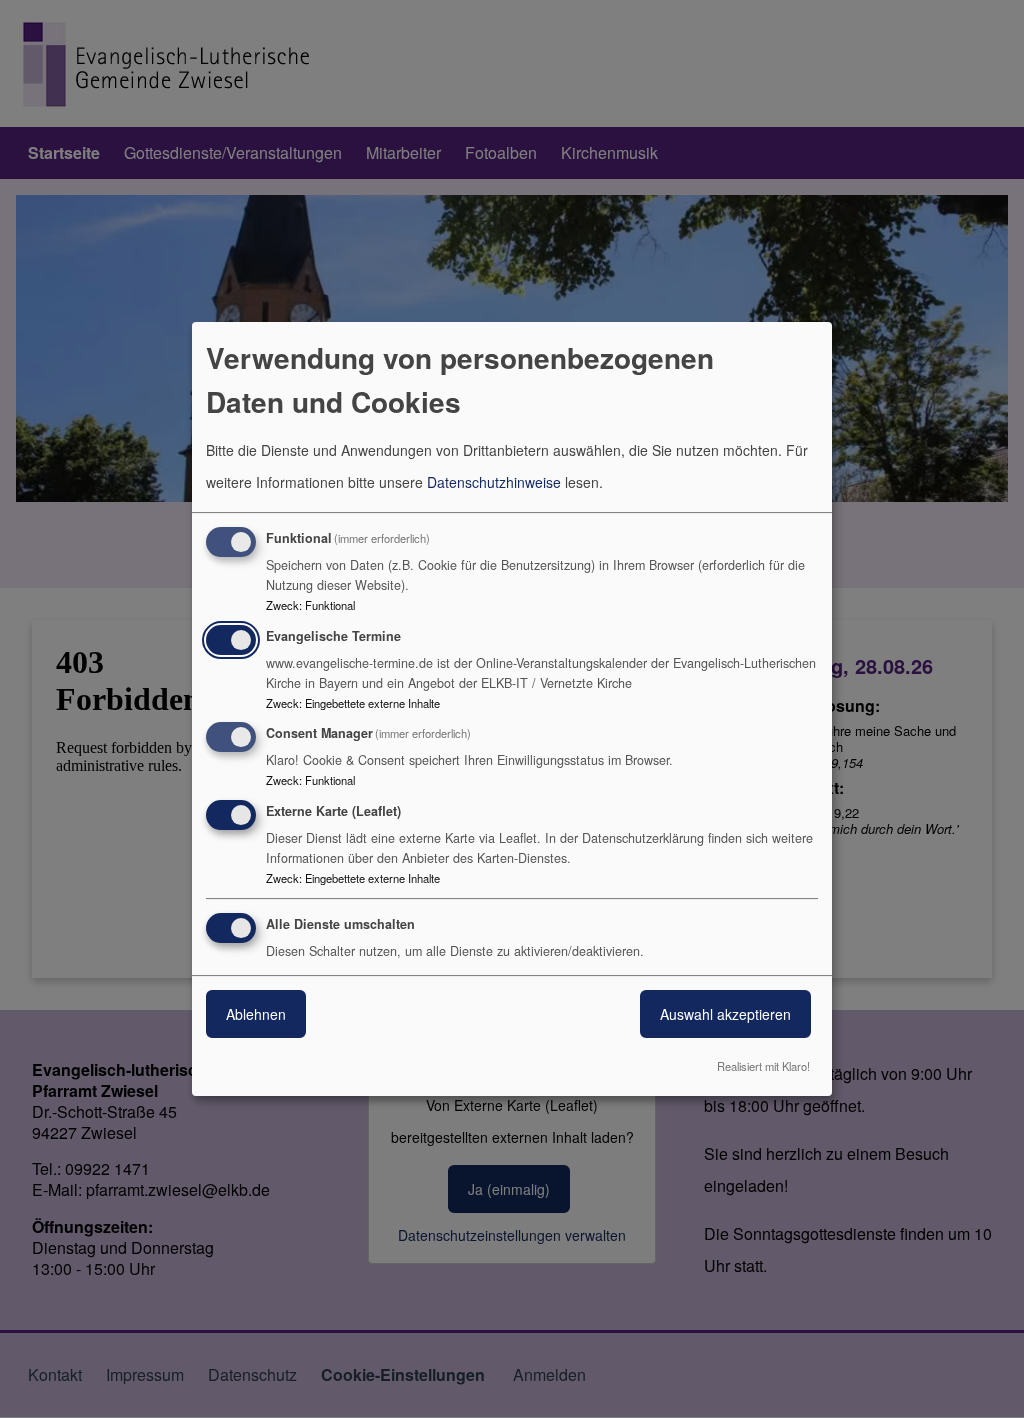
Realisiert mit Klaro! (763, 1066)
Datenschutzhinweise (494, 482)
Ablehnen (256, 1014)
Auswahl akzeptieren (725, 1014)
